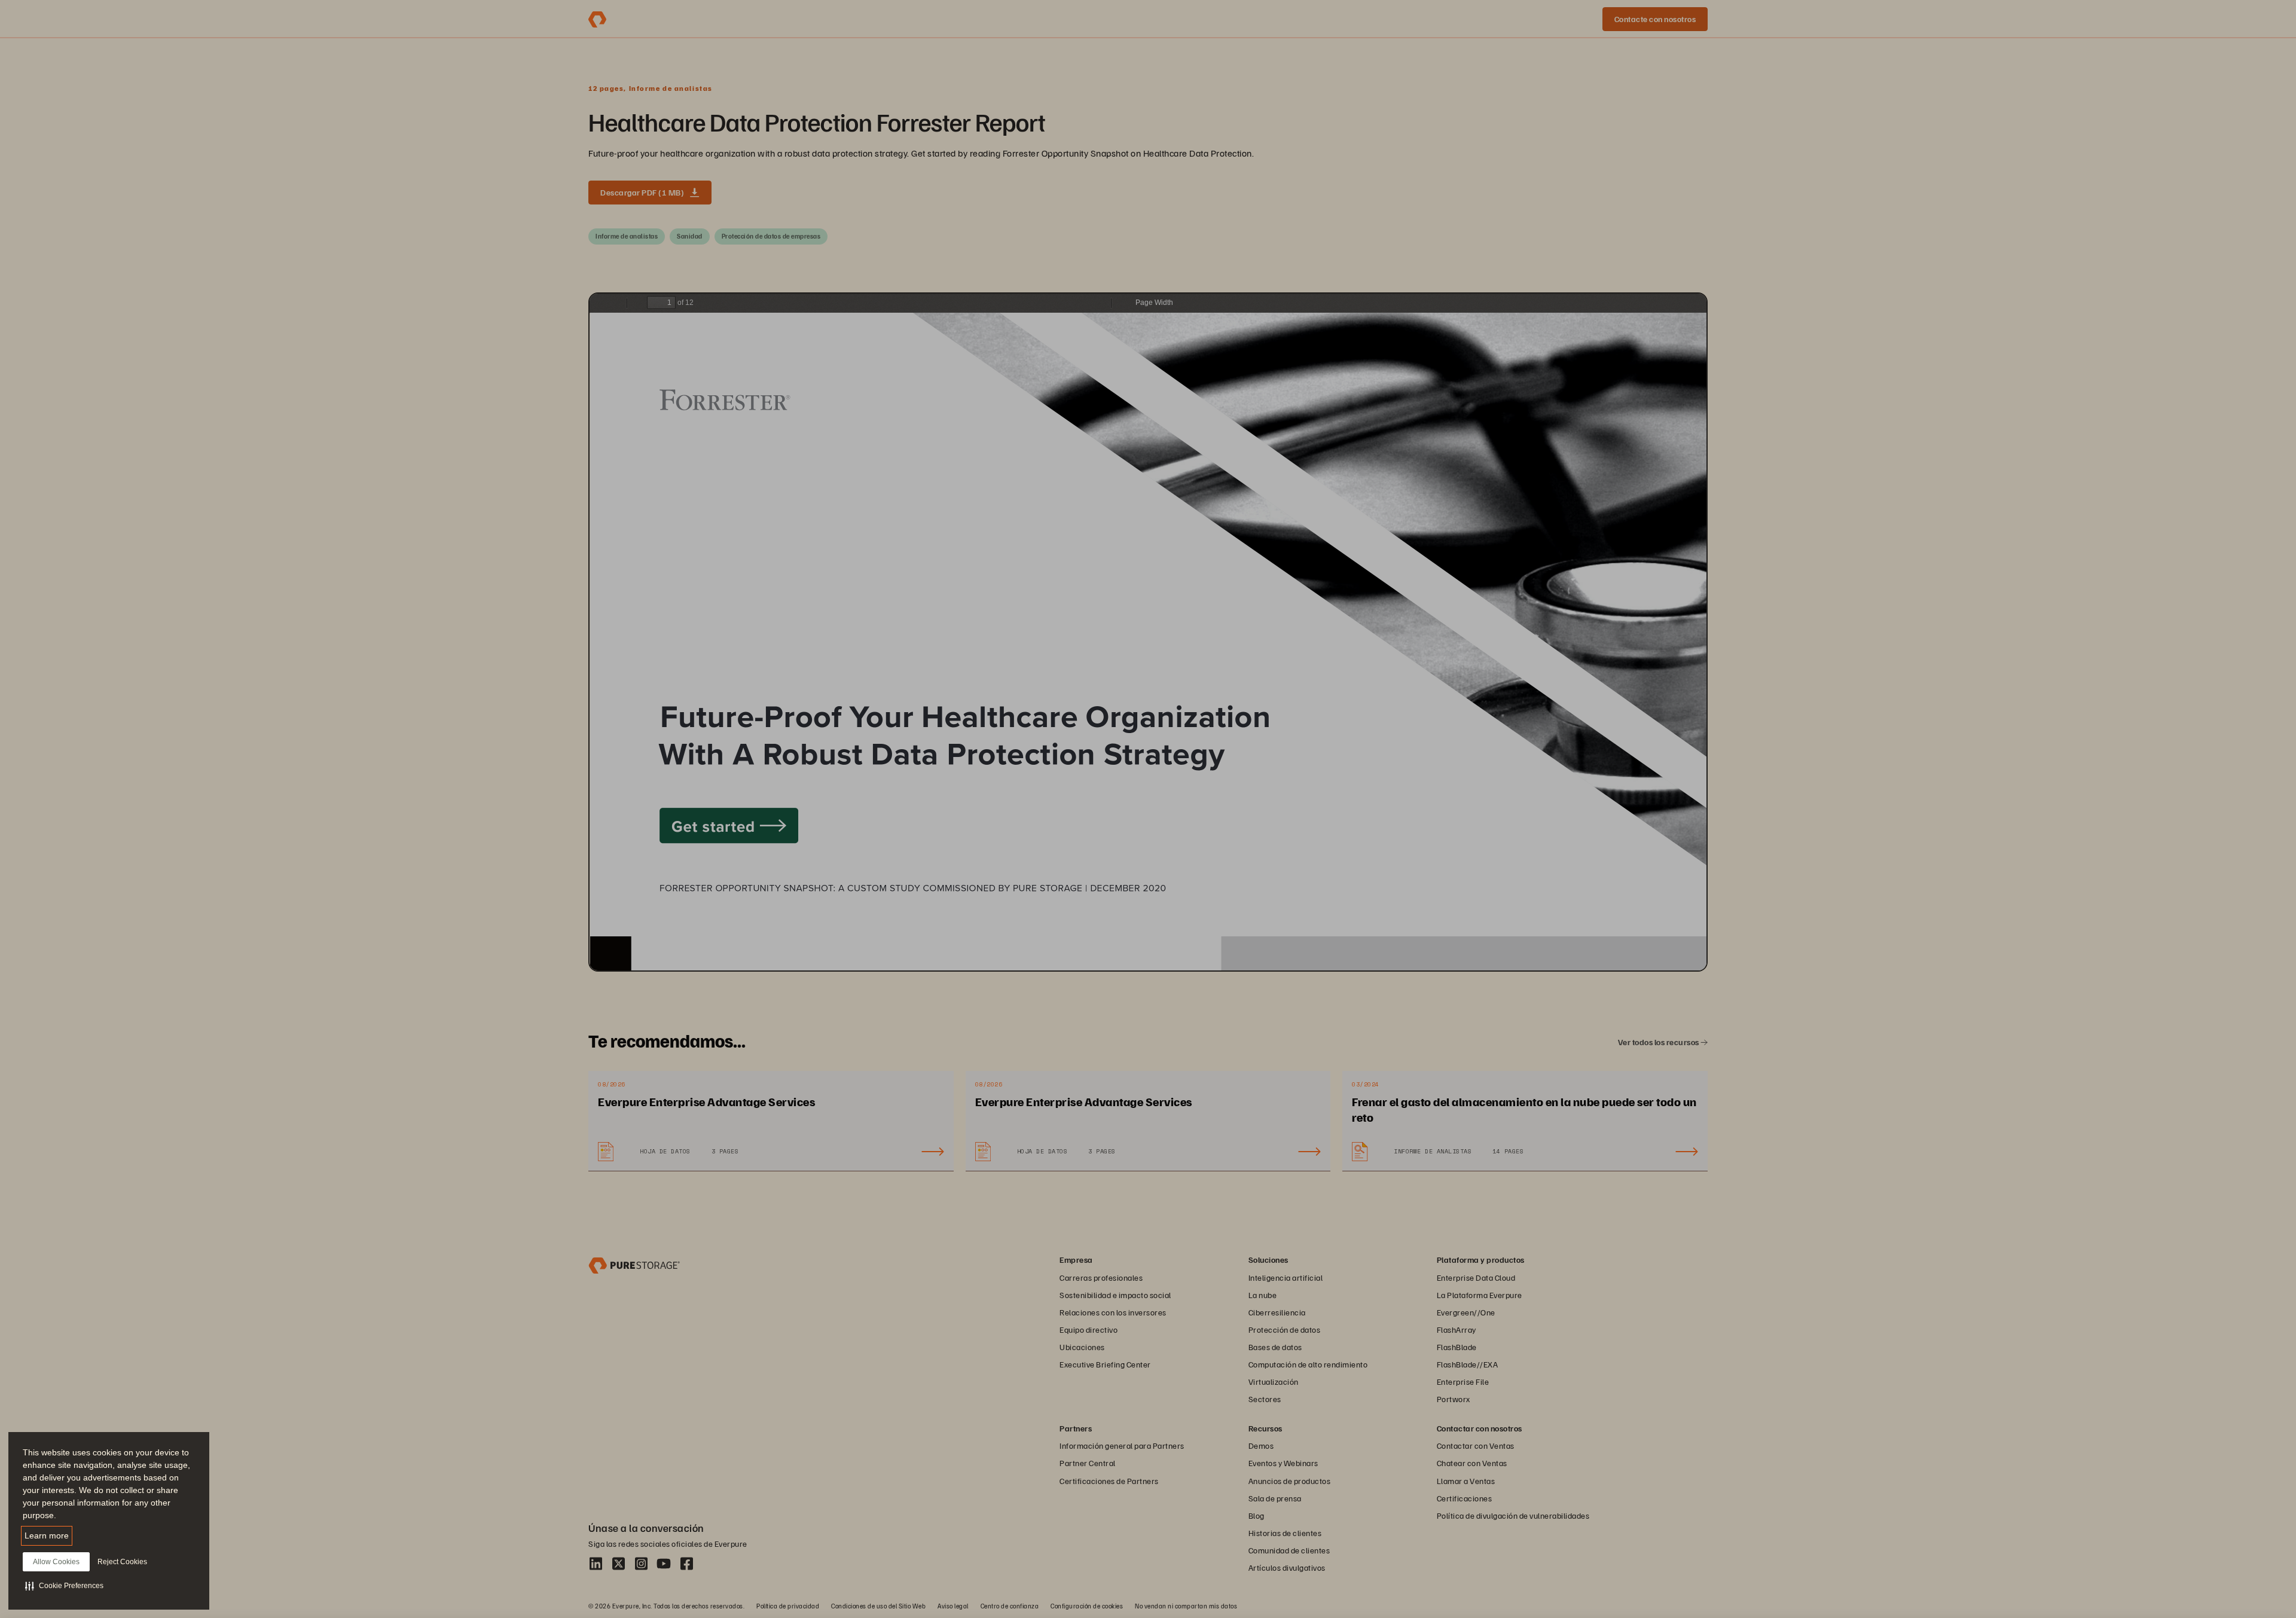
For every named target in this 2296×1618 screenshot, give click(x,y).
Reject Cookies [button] (122, 1562)
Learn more (47, 1535)
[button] (64, 1586)
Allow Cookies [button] (56, 1562)
